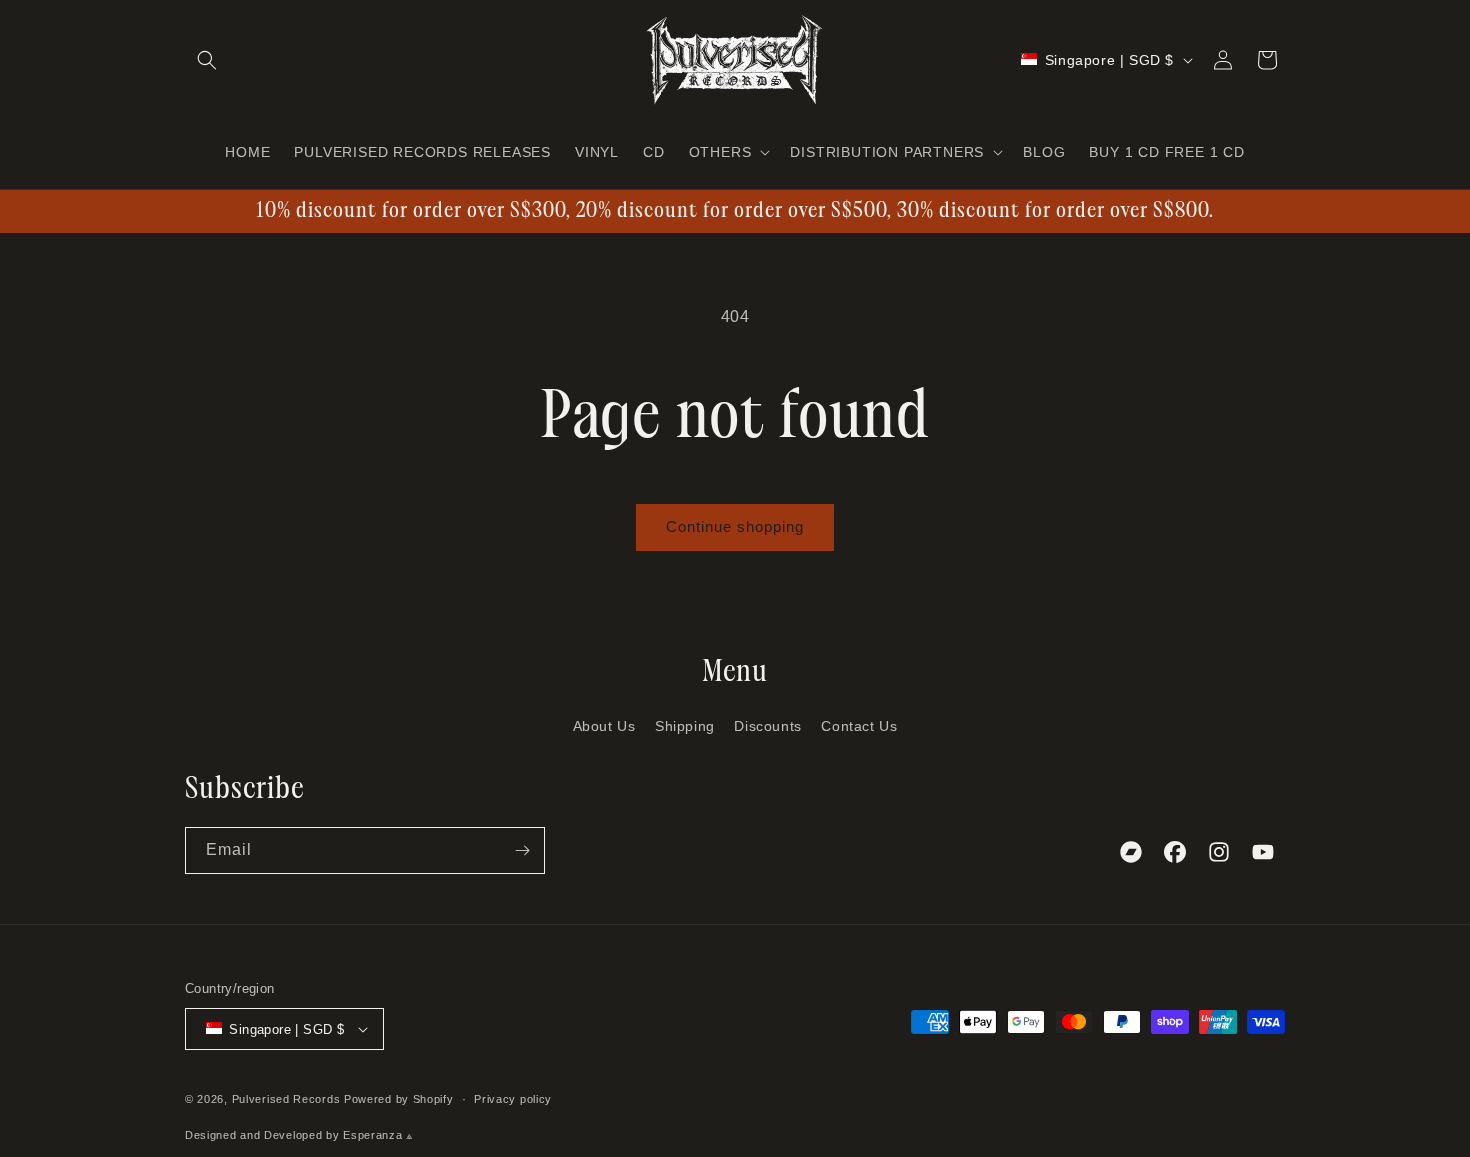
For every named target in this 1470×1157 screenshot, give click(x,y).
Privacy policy (513, 1099)
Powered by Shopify (399, 1099)
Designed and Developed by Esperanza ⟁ (299, 1135)
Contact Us (859, 726)
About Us (604, 726)
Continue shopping (735, 526)
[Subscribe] (522, 850)
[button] (207, 60)
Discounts (767, 726)
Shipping (685, 726)
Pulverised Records (286, 1099)
